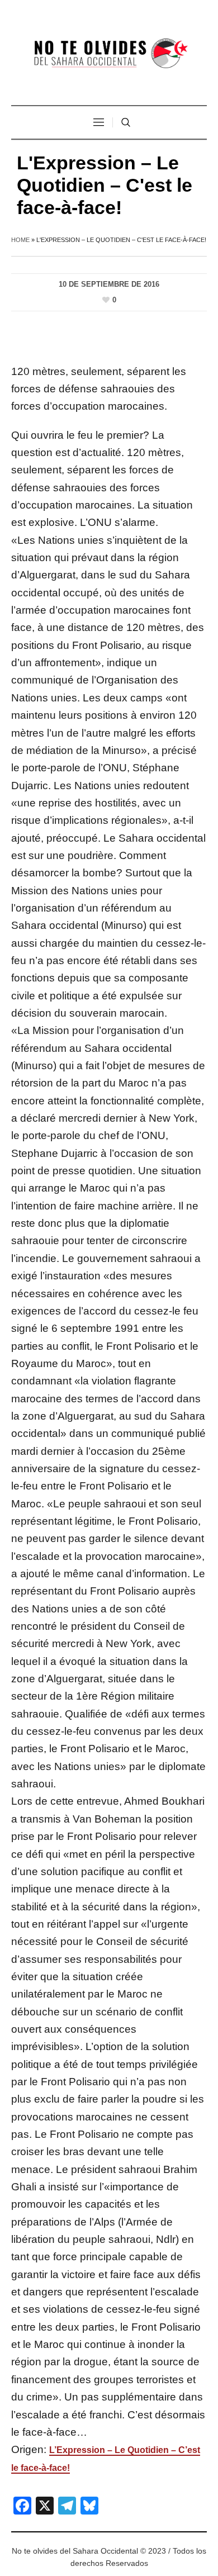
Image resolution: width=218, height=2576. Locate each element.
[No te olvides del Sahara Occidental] (109, 54)
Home (20, 240)
